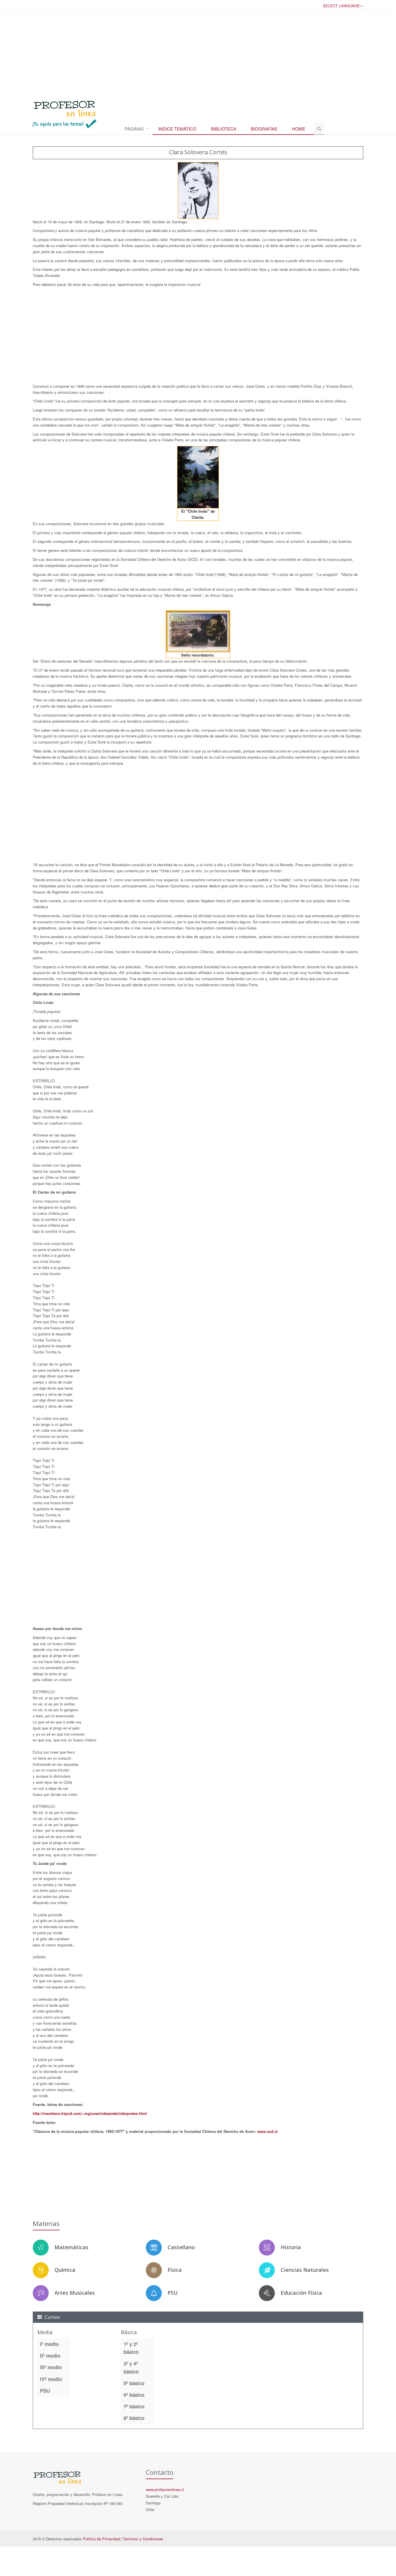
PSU (173, 2293)
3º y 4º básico (131, 2367)
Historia (291, 2247)
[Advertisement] (198, 52)
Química (65, 2270)
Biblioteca (224, 129)
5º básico (134, 2383)
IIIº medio (51, 2367)
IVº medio (51, 2379)
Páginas (134, 129)
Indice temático (177, 129)
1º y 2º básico (131, 2348)
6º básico (134, 2395)
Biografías (264, 129)
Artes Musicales (75, 2293)
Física (175, 2270)
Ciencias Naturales (305, 2270)
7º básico (134, 2406)
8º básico (134, 2418)
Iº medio (49, 2344)
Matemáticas (71, 2247)
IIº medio (50, 2356)
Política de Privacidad (101, 2539)
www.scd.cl (267, 2131)
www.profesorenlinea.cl (165, 2489)
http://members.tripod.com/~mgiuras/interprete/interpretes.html (90, 2113)
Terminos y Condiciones (143, 2539)
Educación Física (301, 2293)
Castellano (181, 2247)
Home (299, 129)
